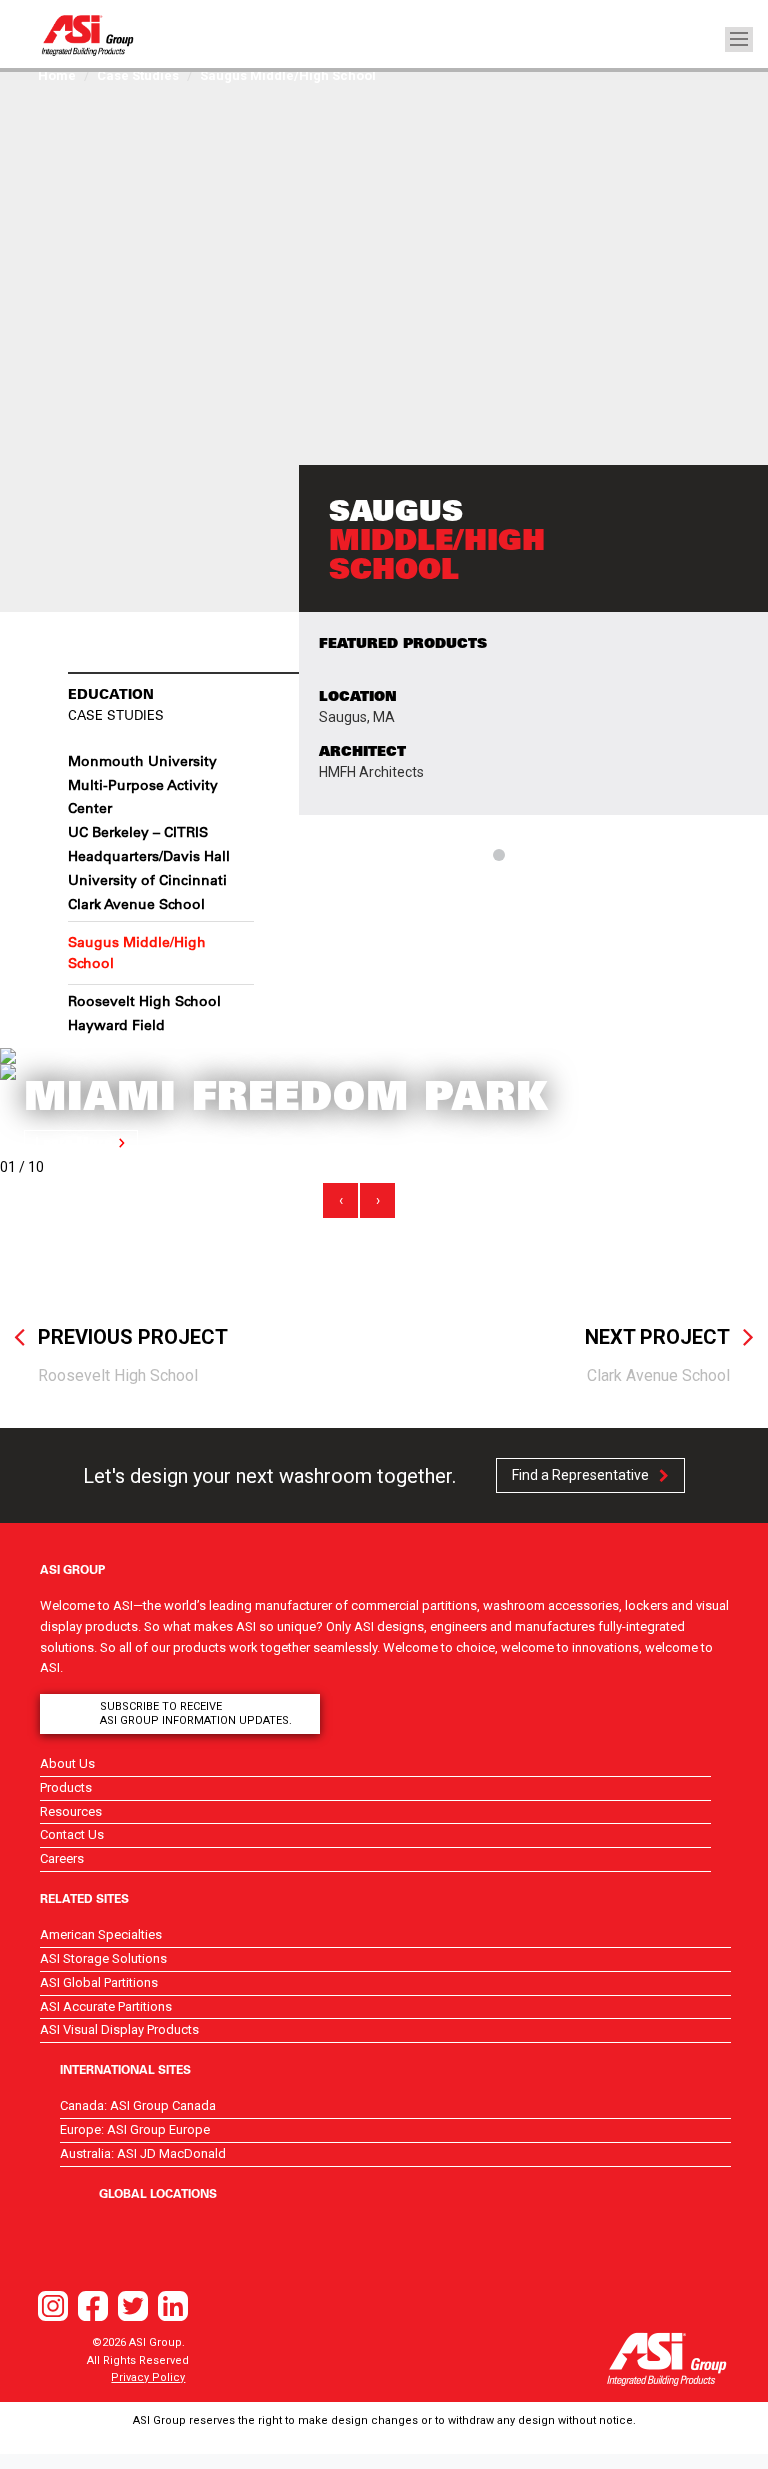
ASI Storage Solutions (103, 1958)
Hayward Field (116, 1025)
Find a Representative (580, 1475)
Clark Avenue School (136, 904)
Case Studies (138, 75)
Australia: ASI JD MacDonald (143, 2153)
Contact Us (72, 1834)
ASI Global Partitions (99, 1982)
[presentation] (340, 1200)
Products (66, 1787)
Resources (71, 1811)
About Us (67, 1763)
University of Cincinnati (147, 880)
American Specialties (101, 1934)
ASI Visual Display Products (119, 2029)
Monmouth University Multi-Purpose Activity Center (143, 785)
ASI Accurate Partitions (106, 2006)
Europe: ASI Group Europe (135, 2129)
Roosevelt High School (144, 1001)
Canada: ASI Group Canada (138, 2105)
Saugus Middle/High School (137, 952)
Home (57, 75)
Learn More (73, 1143)
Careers (62, 1858)
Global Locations (158, 2193)
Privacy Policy (148, 2377)
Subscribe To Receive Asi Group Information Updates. (196, 1713)
